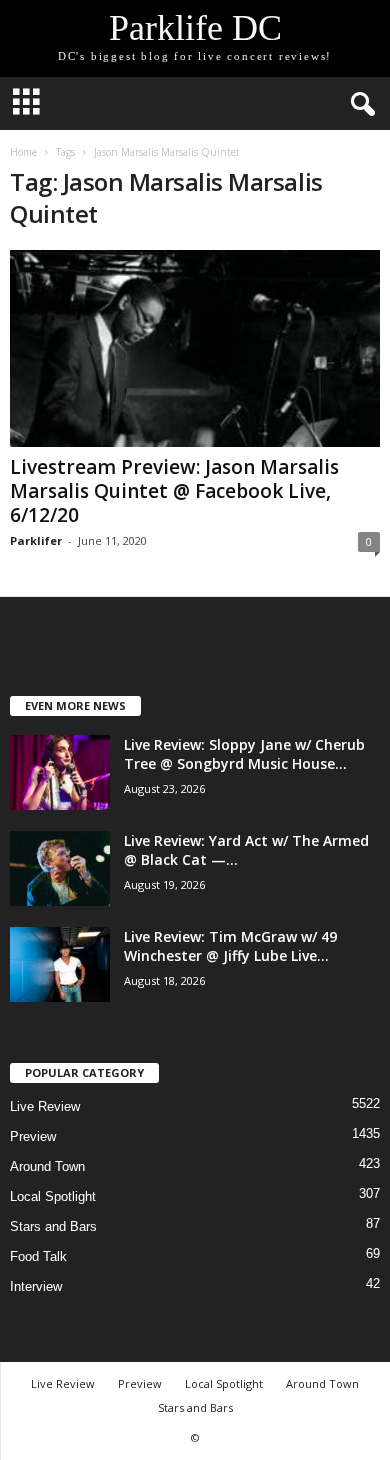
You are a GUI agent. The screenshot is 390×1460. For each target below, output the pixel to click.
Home (23, 152)
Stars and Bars (53, 1226)
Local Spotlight (53, 1196)
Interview (36, 1286)
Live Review (45, 1106)
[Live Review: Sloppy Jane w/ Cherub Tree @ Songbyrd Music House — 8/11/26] (60, 772)
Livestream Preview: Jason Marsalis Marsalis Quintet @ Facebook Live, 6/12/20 (174, 491)
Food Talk (38, 1256)
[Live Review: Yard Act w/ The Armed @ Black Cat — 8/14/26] (60, 868)
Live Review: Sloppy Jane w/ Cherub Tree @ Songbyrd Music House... (244, 754)
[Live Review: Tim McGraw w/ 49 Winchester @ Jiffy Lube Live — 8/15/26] (60, 964)
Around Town (47, 1166)
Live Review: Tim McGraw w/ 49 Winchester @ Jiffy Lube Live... (230, 946)
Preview (33, 1136)
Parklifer (36, 540)
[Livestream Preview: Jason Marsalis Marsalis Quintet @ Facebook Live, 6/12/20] (195, 348)
